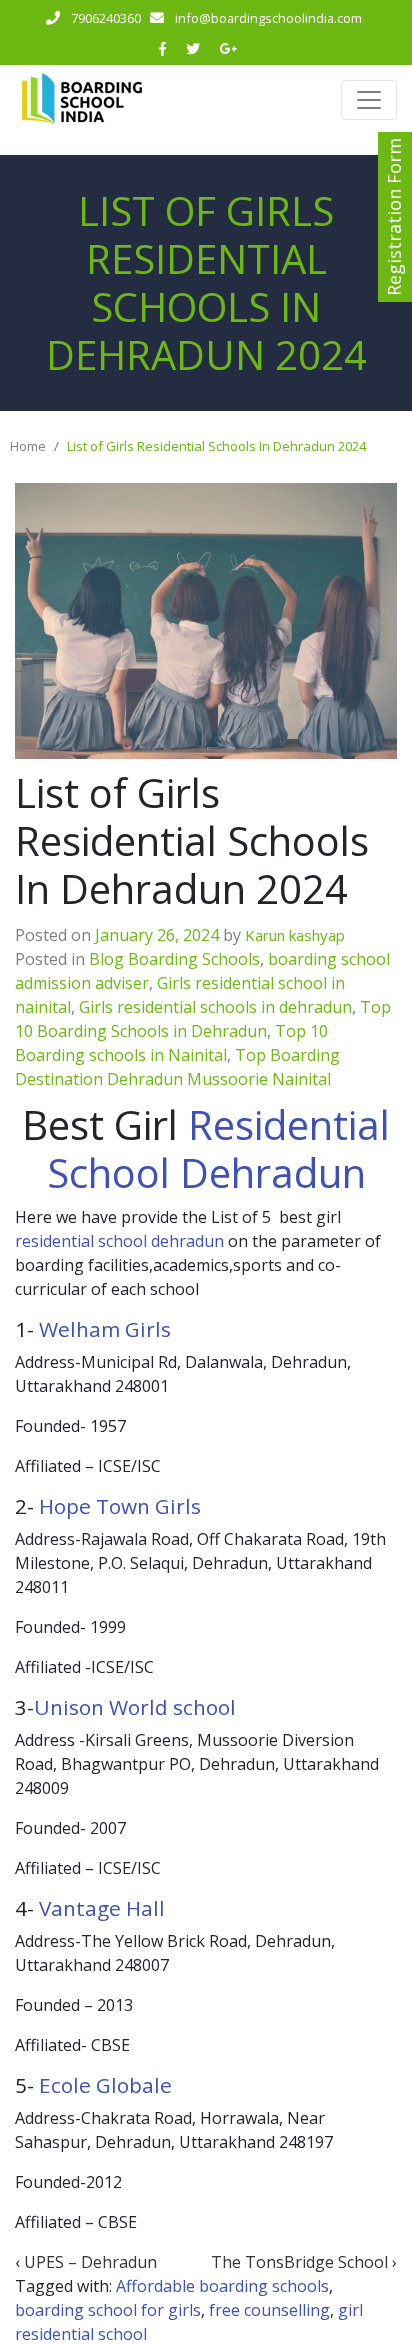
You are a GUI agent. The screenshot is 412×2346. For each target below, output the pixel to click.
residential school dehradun (119, 1241)
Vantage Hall (102, 1908)
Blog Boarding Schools (174, 959)
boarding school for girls (108, 2310)
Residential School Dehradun (219, 1148)
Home (28, 446)
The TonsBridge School (299, 2262)
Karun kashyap (295, 935)
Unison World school (135, 1707)
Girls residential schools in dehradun (215, 1007)
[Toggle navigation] (369, 100)
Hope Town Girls (120, 1506)
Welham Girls (105, 1329)
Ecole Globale (105, 2085)
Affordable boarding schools (222, 2286)
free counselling (269, 2310)
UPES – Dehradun (90, 2262)
